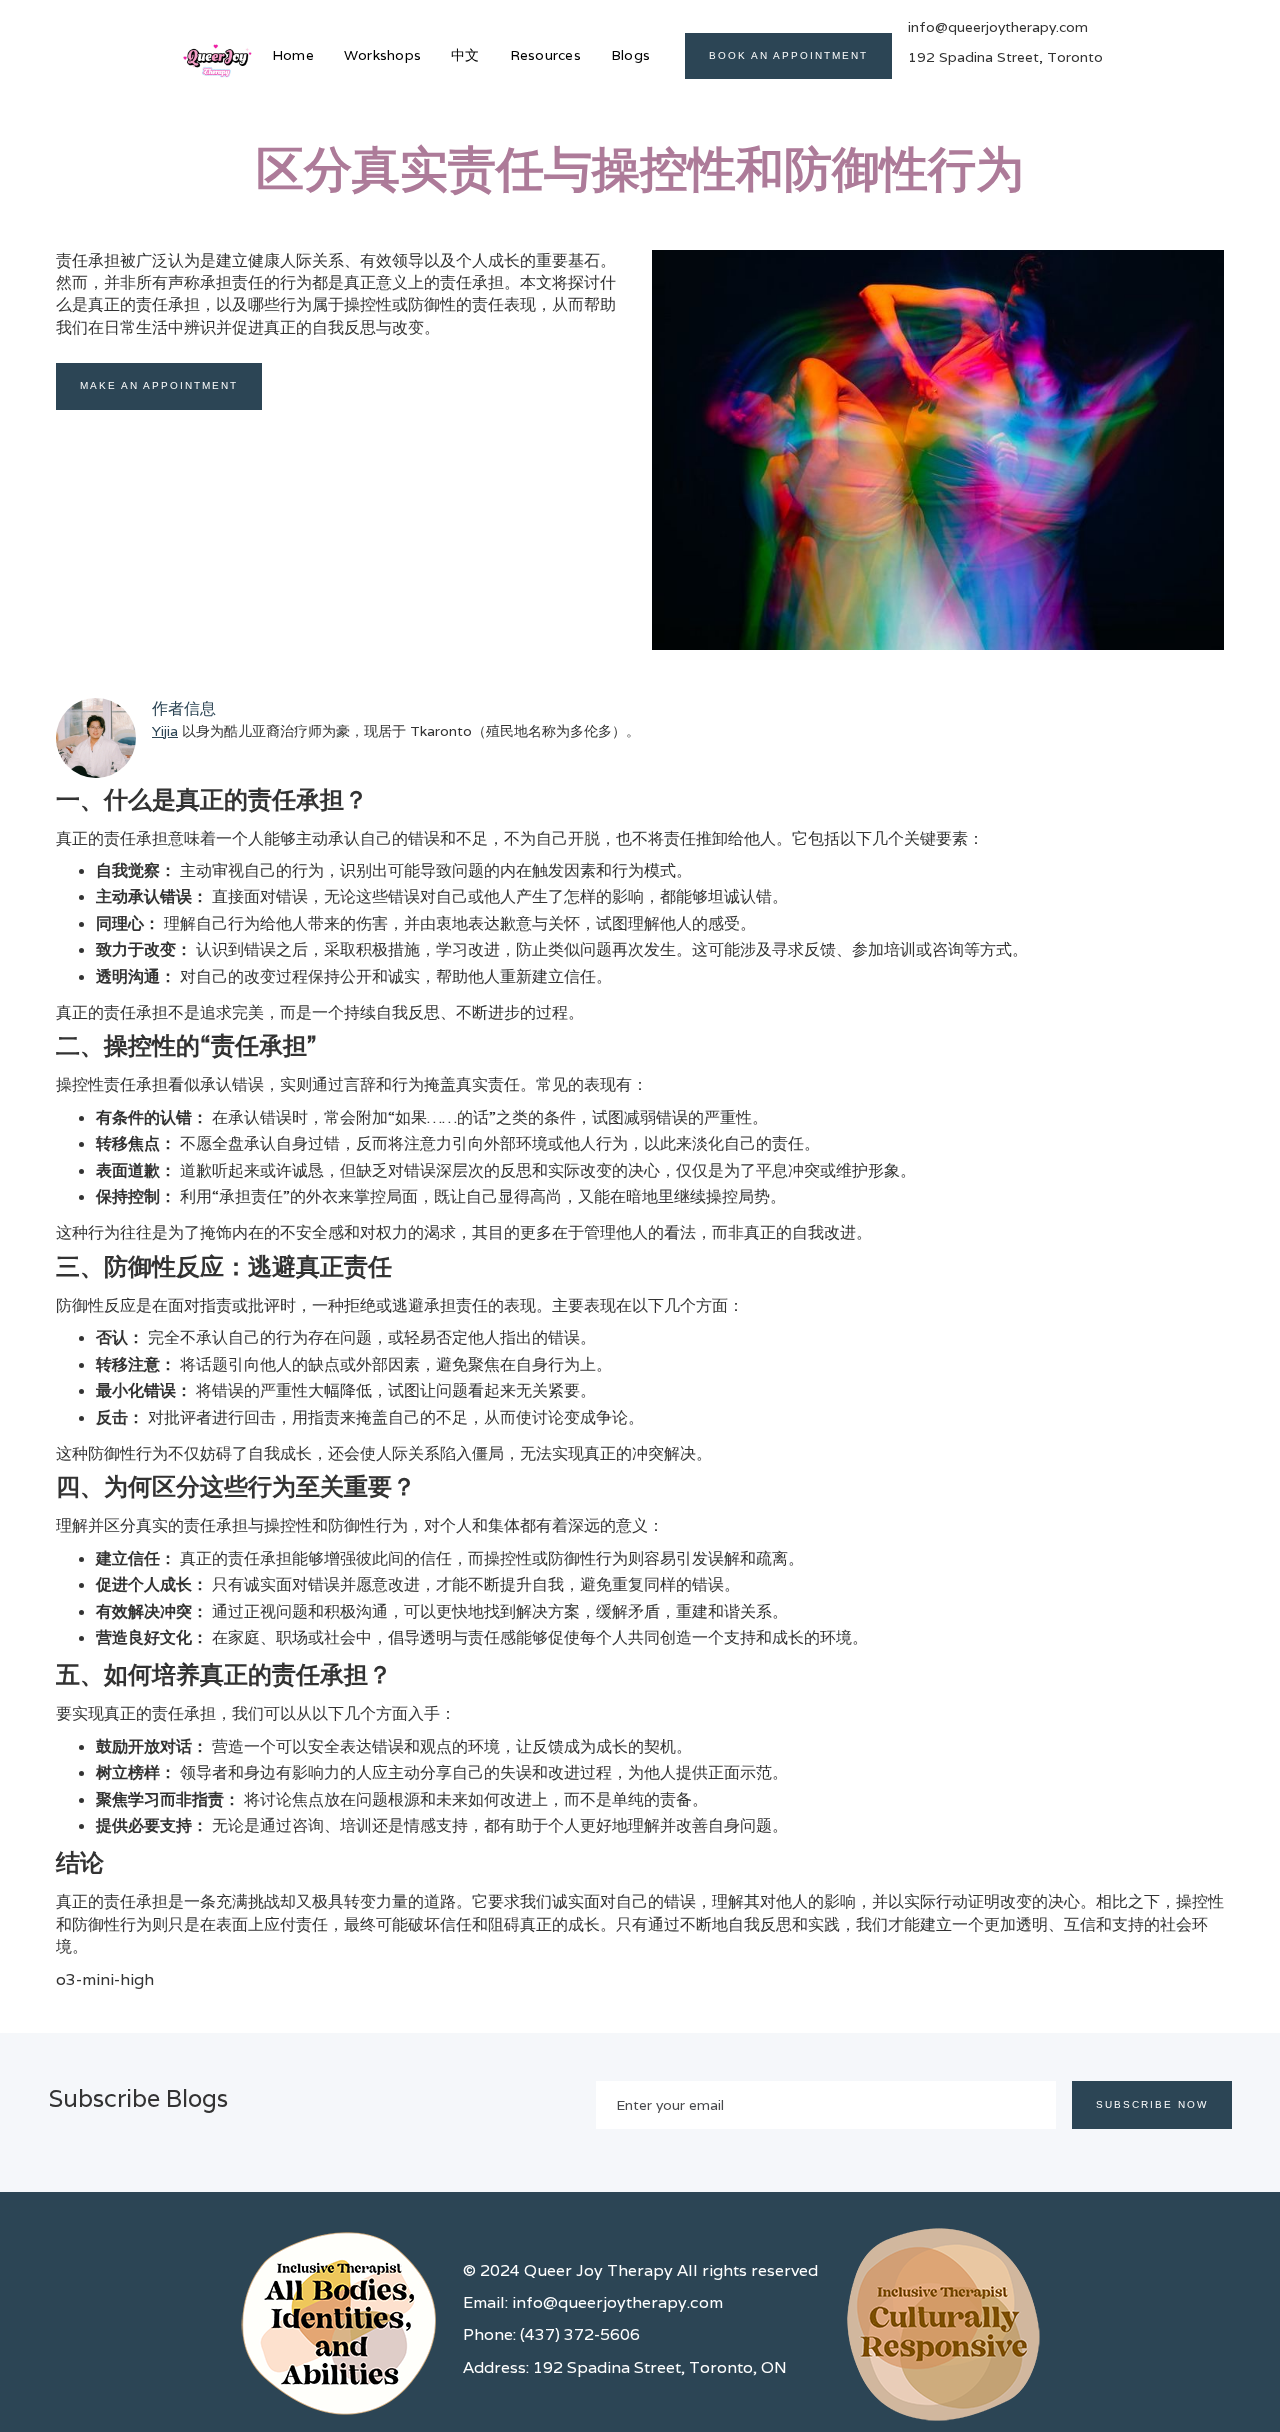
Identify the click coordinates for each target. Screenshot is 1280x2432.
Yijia (165, 731)
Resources (545, 55)
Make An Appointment (159, 385)
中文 (465, 55)
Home (293, 55)
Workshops (382, 55)
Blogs (630, 55)
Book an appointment (788, 55)
